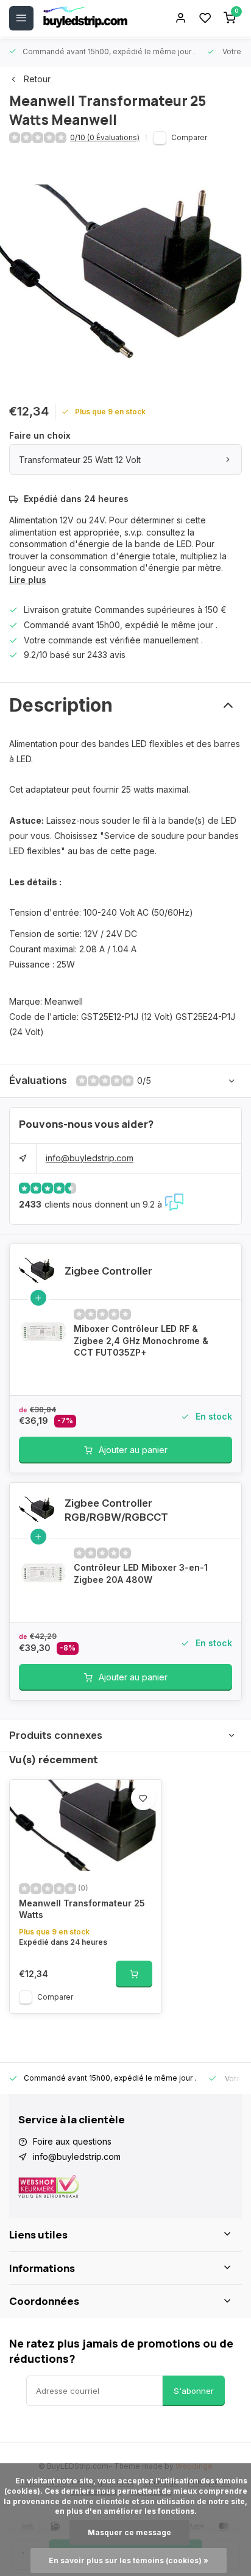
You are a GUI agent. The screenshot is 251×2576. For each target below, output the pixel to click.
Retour (37, 79)
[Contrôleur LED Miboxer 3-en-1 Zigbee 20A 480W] (43, 1572)
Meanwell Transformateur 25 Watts (82, 1909)
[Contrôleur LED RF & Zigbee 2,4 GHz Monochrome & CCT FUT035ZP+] (43, 1333)
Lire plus (28, 580)
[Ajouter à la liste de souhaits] (143, 1798)
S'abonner (194, 2391)
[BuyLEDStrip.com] (85, 18)
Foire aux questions (72, 2141)
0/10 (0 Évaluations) (105, 137)
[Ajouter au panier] (134, 1974)
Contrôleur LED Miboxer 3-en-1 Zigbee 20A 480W (141, 1573)
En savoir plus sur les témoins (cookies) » (129, 2560)
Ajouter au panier (133, 1450)
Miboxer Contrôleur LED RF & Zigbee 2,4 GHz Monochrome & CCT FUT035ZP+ (141, 1340)
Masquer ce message (129, 2532)
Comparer (189, 137)
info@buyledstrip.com (90, 1158)
